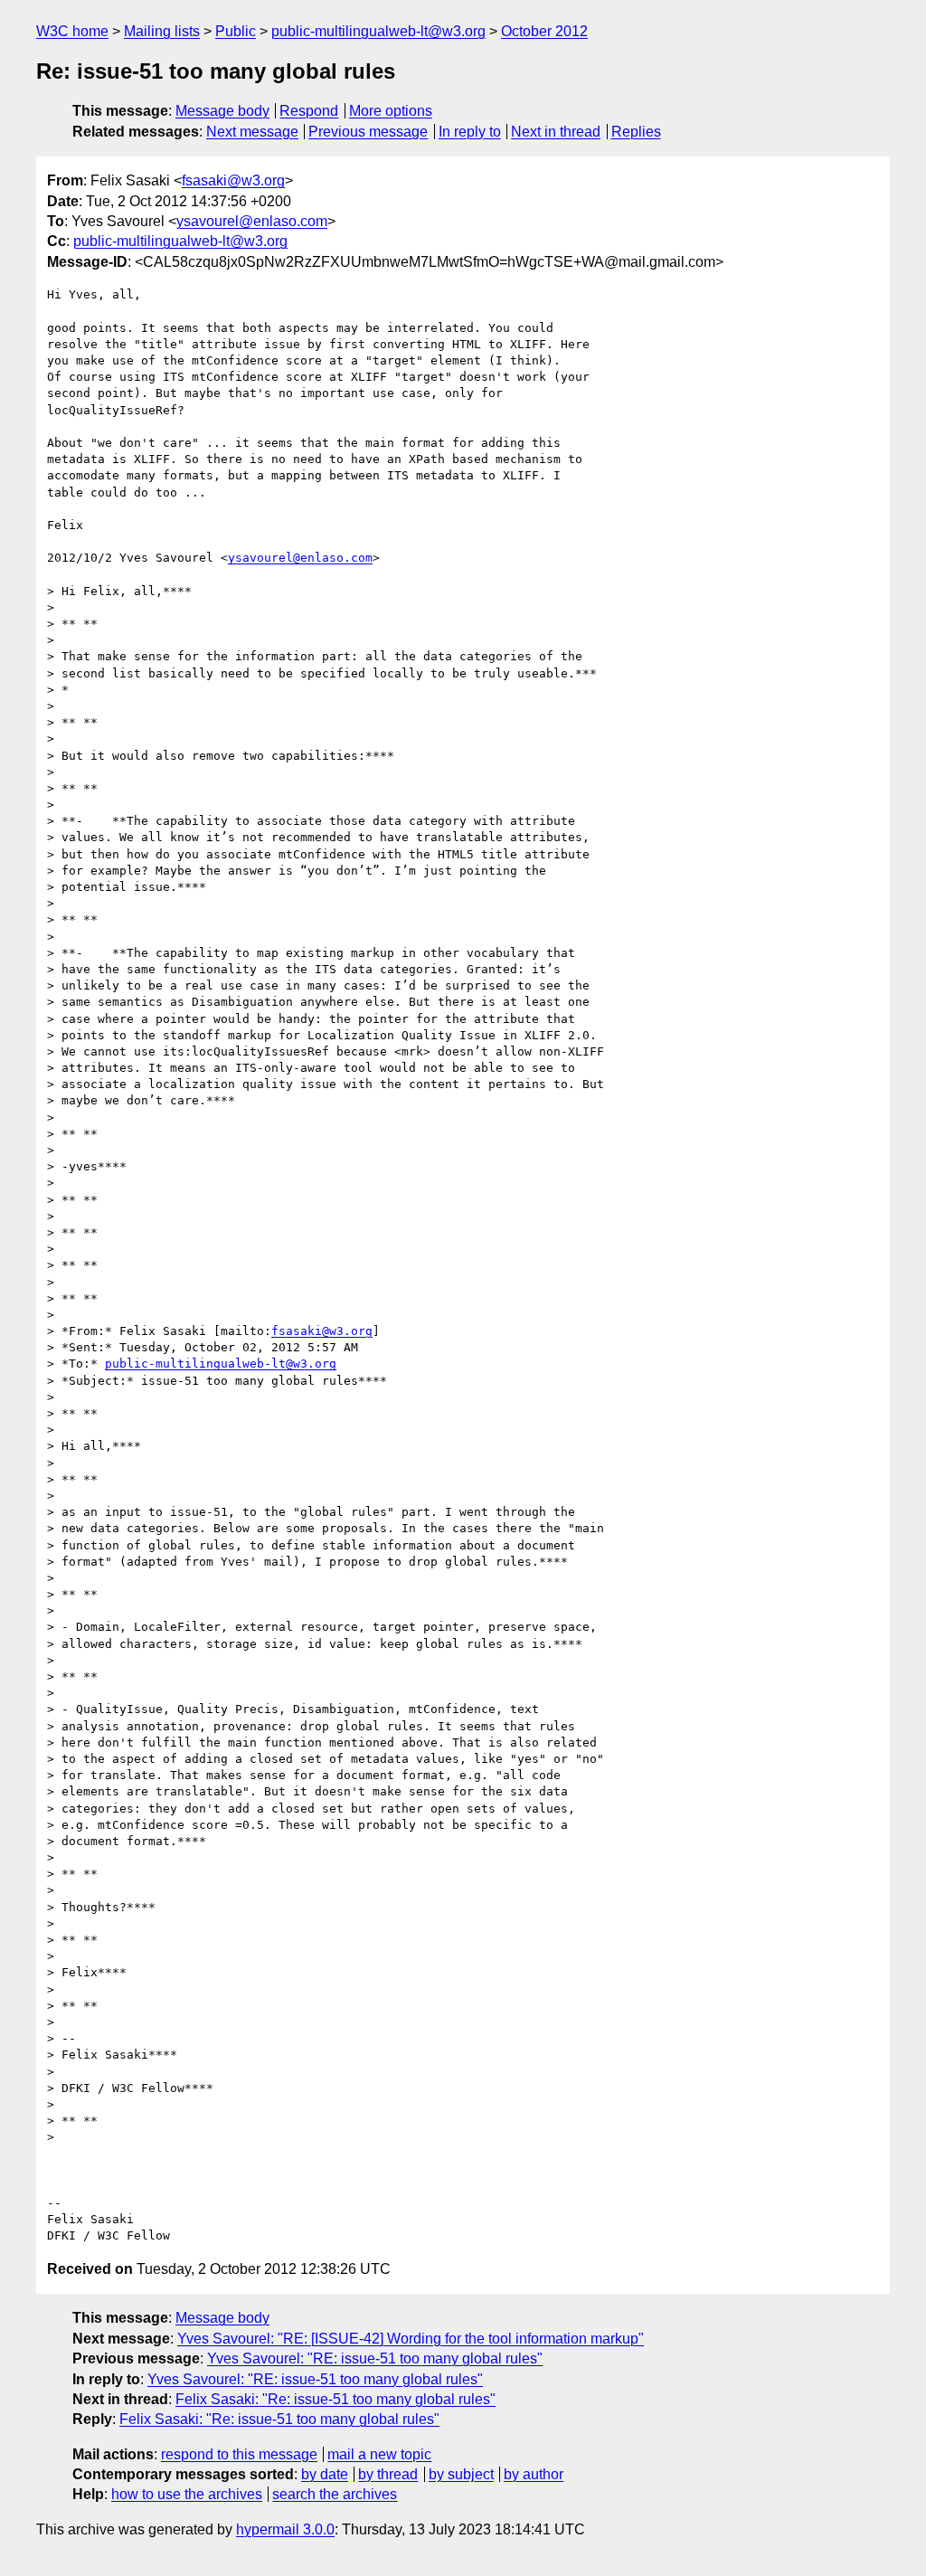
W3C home (72, 31)
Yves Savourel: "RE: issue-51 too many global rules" (375, 2358)
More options (391, 111)
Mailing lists (162, 31)
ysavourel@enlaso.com (252, 221)
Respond (309, 111)
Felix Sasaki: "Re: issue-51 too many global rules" (335, 2399)
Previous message (368, 132)
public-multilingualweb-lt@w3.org (378, 31)
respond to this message (239, 2454)
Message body (222, 111)
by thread (388, 2474)
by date (325, 2474)
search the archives (335, 2494)
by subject (461, 2474)
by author (534, 2474)
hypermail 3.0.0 (285, 2529)
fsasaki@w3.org (233, 180)
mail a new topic (379, 2454)
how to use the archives (187, 2494)
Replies (636, 132)
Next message (252, 132)
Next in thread (556, 132)
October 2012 (544, 31)
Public (236, 31)
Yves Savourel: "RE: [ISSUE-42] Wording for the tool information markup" (411, 2339)
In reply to (470, 132)
